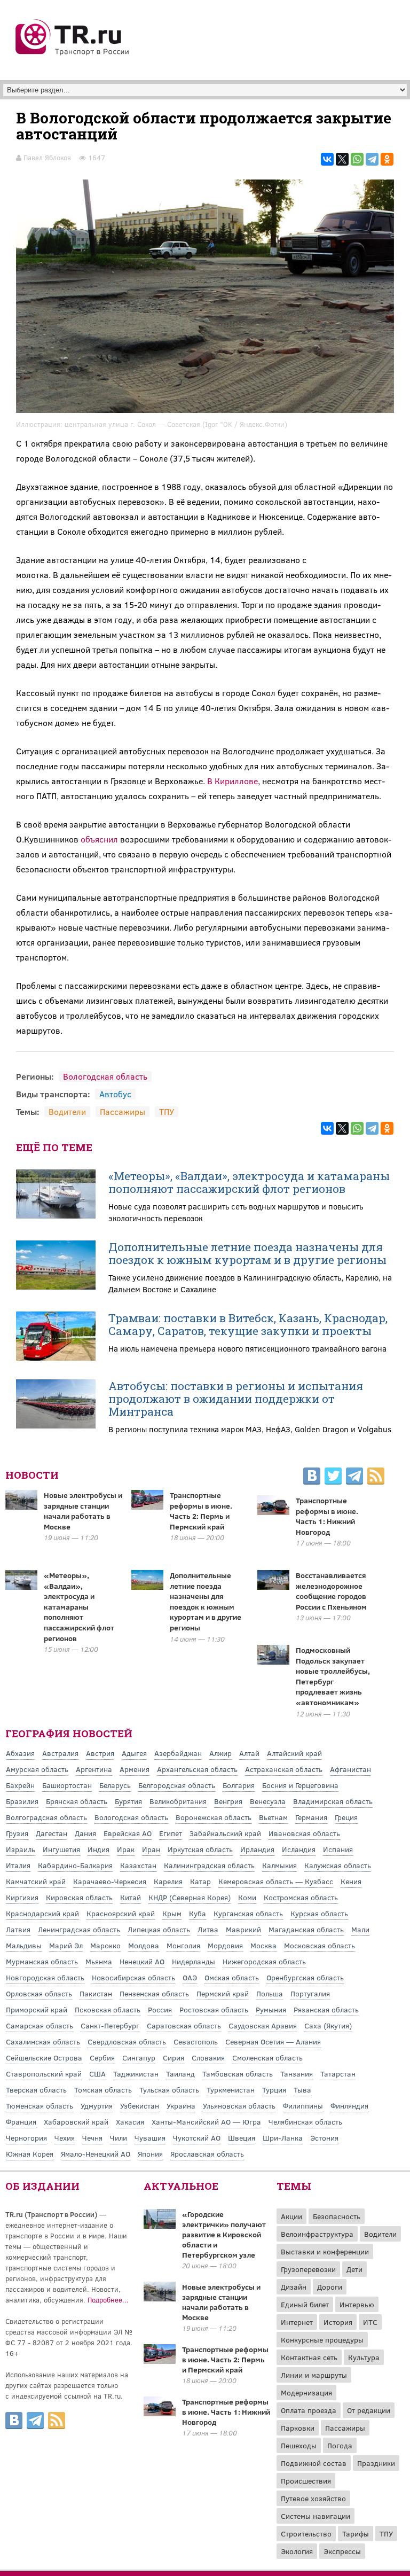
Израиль (21, 1849)
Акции (291, 2216)
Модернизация (306, 2392)
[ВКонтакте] (327, 159)
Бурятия (128, 1801)
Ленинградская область (79, 1929)
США (97, 2074)
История (338, 2322)
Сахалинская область (43, 2042)
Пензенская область (154, 1993)
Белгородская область (177, 1785)
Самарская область (40, 2025)
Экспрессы (342, 2551)
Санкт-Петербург (110, 2025)
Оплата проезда (309, 2410)
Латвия (18, 1929)
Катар (200, 1881)
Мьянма (99, 1961)
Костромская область (301, 1897)
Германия (311, 1817)
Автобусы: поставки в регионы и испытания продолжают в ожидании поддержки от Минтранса (236, 1399)
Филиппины (303, 2106)
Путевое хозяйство (313, 2498)
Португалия (310, 1993)
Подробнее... (108, 2300)
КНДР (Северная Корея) (190, 1897)
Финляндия (349, 2106)
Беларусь (115, 1785)
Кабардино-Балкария (75, 1865)
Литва (208, 1929)
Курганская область (248, 1913)
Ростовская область (214, 2009)
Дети (354, 2269)
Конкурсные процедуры (322, 2340)
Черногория (26, 2138)
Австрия (100, 1753)
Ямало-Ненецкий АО (96, 2154)
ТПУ (167, 1111)
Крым (172, 1913)
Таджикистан (136, 2074)
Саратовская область (184, 2025)
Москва (263, 1945)
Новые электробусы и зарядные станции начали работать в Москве (83, 1511)
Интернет (297, 2322)
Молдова (144, 1945)
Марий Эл (66, 1945)
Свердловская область (127, 2042)
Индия (98, 1849)
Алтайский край (294, 1753)
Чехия (65, 2138)
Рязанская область (326, 2009)
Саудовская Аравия (263, 2025)
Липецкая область (159, 1929)
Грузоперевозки (308, 2269)
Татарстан (338, 2074)
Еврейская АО (128, 1833)
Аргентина (94, 1769)
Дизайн (294, 2287)
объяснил (99, 839)
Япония (150, 2154)
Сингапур (139, 2058)
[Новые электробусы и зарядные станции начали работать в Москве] (160, 2298)
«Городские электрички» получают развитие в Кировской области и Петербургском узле (224, 2234)
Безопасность (337, 2216)
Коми (247, 1897)
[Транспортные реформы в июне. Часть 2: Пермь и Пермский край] (160, 2361)
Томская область (103, 2090)
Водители (67, 1111)
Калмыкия (279, 1865)
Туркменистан (231, 2090)
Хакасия (130, 2122)
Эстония (324, 2138)
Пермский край (223, 1993)
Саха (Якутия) (328, 2025)
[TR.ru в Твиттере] (333, 1478)
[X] (342, 159)
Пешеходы (299, 2445)
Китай (131, 1897)
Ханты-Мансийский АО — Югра (206, 2122)
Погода (340, 2445)
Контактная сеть (309, 2357)
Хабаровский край (76, 2122)
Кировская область (79, 1897)
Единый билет (305, 2304)
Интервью (357, 2304)
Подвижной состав (314, 2463)
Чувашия (150, 2138)
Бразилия (22, 1801)
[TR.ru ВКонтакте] (312, 1478)
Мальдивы (24, 1945)
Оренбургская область (305, 1977)
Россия (160, 2009)
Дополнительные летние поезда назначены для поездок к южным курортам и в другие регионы (247, 1253)
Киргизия (22, 1897)
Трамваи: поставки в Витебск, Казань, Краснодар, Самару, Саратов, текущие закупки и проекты (248, 1324)
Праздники (376, 2463)
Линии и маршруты (314, 2375)
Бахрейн (20, 1785)
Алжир (220, 1753)
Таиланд (180, 2074)
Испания (338, 1849)
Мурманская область (42, 1961)
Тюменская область (40, 2106)
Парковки (298, 2428)
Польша (270, 1993)
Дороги (330, 2287)
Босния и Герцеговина (300, 1785)
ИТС (370, 2322)
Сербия (102, 2058)
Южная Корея (30, 2154)
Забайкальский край (225, 1833)
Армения (135, 1769)
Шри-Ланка (283, 2138)
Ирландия (257, 1849)
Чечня (92, 2138)
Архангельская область (197, 1769)
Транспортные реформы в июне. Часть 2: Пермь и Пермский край (201, 1511)
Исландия (299, 1849)
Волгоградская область (46, 1817)
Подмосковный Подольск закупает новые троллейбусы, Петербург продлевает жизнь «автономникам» (333, 1676)
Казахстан (138, 1865)
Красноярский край (121, 1913)
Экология (297, 2551)
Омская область (232, 1977)
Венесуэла (268, 1801)
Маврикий (243, 1929)
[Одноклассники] (387, 159)
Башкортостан (67, 1785)
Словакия (208, 2058)
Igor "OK (219, 424)
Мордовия (225, 1945)
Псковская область (108, 2009)
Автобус (115, 1094)
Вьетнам (273, 1817)
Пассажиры (123, 1111)
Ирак (126, 1849)
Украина (181, 2106)
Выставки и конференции (325, 2251)
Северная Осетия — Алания (273, 2042)
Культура (364, 2357)
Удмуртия (97, 2106)
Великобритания (178, 1801)
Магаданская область (306, 1929)
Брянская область (77, 1801)
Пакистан (96, 1993)
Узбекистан (140, 2106)
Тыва (302, 2090)
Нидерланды (194, 1961)
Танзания (297, 2074)
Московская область (320, 1945)
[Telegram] (372, 159)
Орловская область (39, 1993)
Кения (351, 1881)
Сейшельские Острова (44, 2058)
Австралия (60, 1753)
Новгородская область (45, 1977)
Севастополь (196, 2042)
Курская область (319, 1913)
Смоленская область (267, 2058)
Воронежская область (214, 1817)
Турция (274, 2090)
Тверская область (36, 2090)
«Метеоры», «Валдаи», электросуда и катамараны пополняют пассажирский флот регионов (249, 1182)
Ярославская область (207, 2154)
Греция (346, 1817)
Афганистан (350, 1769)
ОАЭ (190, 1977)
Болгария (239, 1785)
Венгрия (228, 1801)
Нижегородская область (264, 1961)
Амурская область (37, 1769)
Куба (198, 1913)
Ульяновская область (239, 2106)
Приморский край (37, 2009)
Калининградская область (209, 1865)
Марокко (105, 1945)
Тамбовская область (238, 2074)
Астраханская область (284, 1769)
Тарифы (356, 2534)
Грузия (17, 1833)
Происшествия (306, 2481)
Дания (85, 1833)
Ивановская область (304, 1833)
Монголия (183, 1945)
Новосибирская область (133, 1977)
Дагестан (52, 1833)
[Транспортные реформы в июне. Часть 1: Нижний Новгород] (160, 2413)
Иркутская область (200, 1849)
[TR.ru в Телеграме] (354, 1478)
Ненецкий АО (142, 1961)
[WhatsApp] (357, 159)
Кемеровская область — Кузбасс (276, 1881)
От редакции (369, 2410)
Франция (21, 2122)
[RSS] (376, 1478)
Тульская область (169, 2090)
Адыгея (134, 1753)
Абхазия (20, 1753)
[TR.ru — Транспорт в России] (73, 54)
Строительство (306, 2534)
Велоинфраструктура (317, 2234)
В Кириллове (232, 781)
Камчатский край (36, 1881)
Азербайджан (178, 1753)
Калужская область (338, 1865)
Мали (360, 1929)
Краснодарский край (42, 1913)
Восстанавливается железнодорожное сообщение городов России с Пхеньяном (331, 1591)
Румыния (271, 2009)
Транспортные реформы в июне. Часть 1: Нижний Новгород (327, 1516)
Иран (151, 1849)
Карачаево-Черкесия (110, 1881)
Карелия (168, 1881)
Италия (18, 1865)
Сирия (174, 2058)
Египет (171, 1833)
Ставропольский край (44, 2074)
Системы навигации (316, 2516)
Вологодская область (105, 1076)
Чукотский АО (197, 2138)
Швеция (242, 2138)
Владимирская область (333, 1801)
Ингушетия (61, 1849)
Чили (119, 2138)
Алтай (249, 1753)
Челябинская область (305, 2122)
